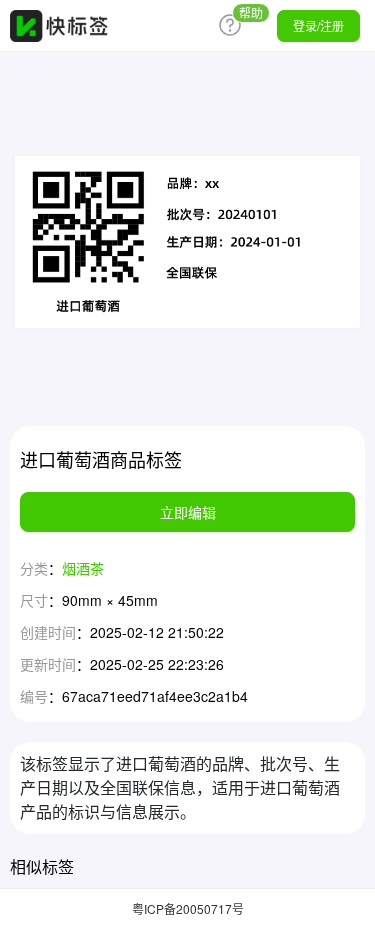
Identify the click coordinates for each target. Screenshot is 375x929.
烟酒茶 (83, 568)
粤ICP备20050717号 (188, 908)
